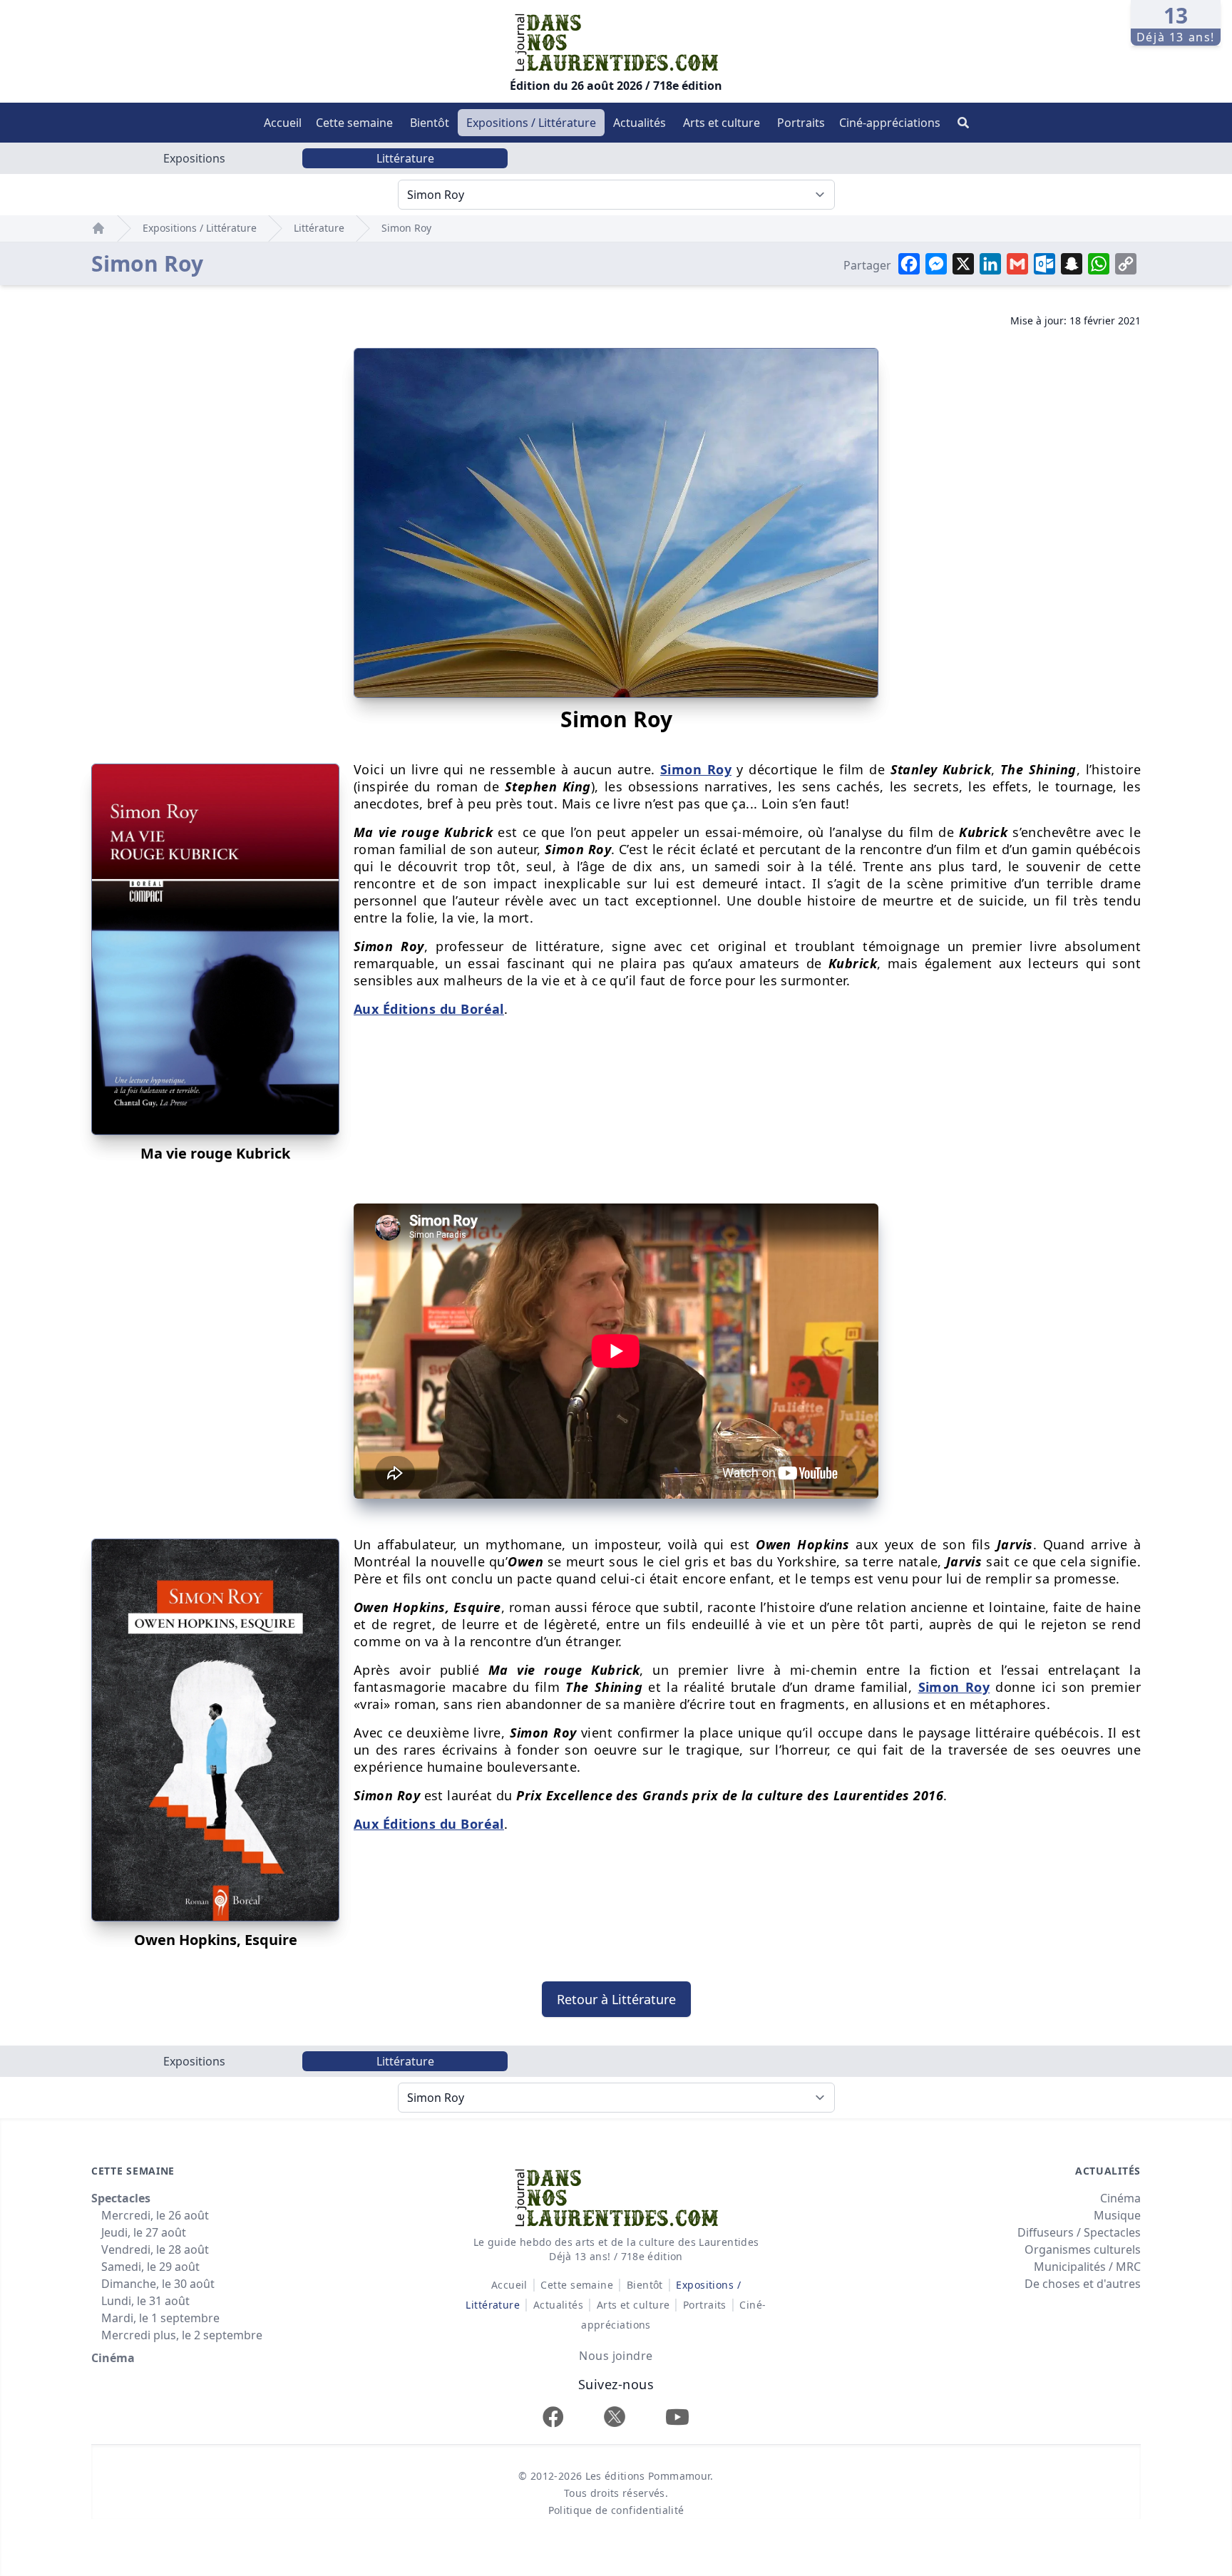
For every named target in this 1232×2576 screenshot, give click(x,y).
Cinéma (113, 2358)
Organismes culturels (1083, 2249)
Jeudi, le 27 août (144, 2232)
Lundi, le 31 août (145, 2301)
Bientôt (430, 123)
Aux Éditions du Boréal (429, 1009)
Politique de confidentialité (616, 2510)
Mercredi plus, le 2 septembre (182, 2335)
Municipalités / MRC (1087, 2267)
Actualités (640, 123)
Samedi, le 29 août (150, 2267)
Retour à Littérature (616, 1999)
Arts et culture (722, 123)
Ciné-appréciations (890, 123)
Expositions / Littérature (531, 123)
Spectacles (121, 2198)
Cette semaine (354, 123)
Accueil (283, 123)
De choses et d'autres (1083, 2284)
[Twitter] (615, 2417)
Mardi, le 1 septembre (160, 2318)
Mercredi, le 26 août (155, 2215)
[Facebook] (553, 2417)
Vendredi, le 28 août (155, 2249)
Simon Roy (406, 228)
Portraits (801, 123)
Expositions (194, 158)
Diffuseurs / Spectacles (1079, 2232)
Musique (1117, 2215)
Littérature (405, 158)
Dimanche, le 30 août (158, 2284)
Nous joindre (616, 2356)
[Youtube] (677, 2417)
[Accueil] (98, 228)
